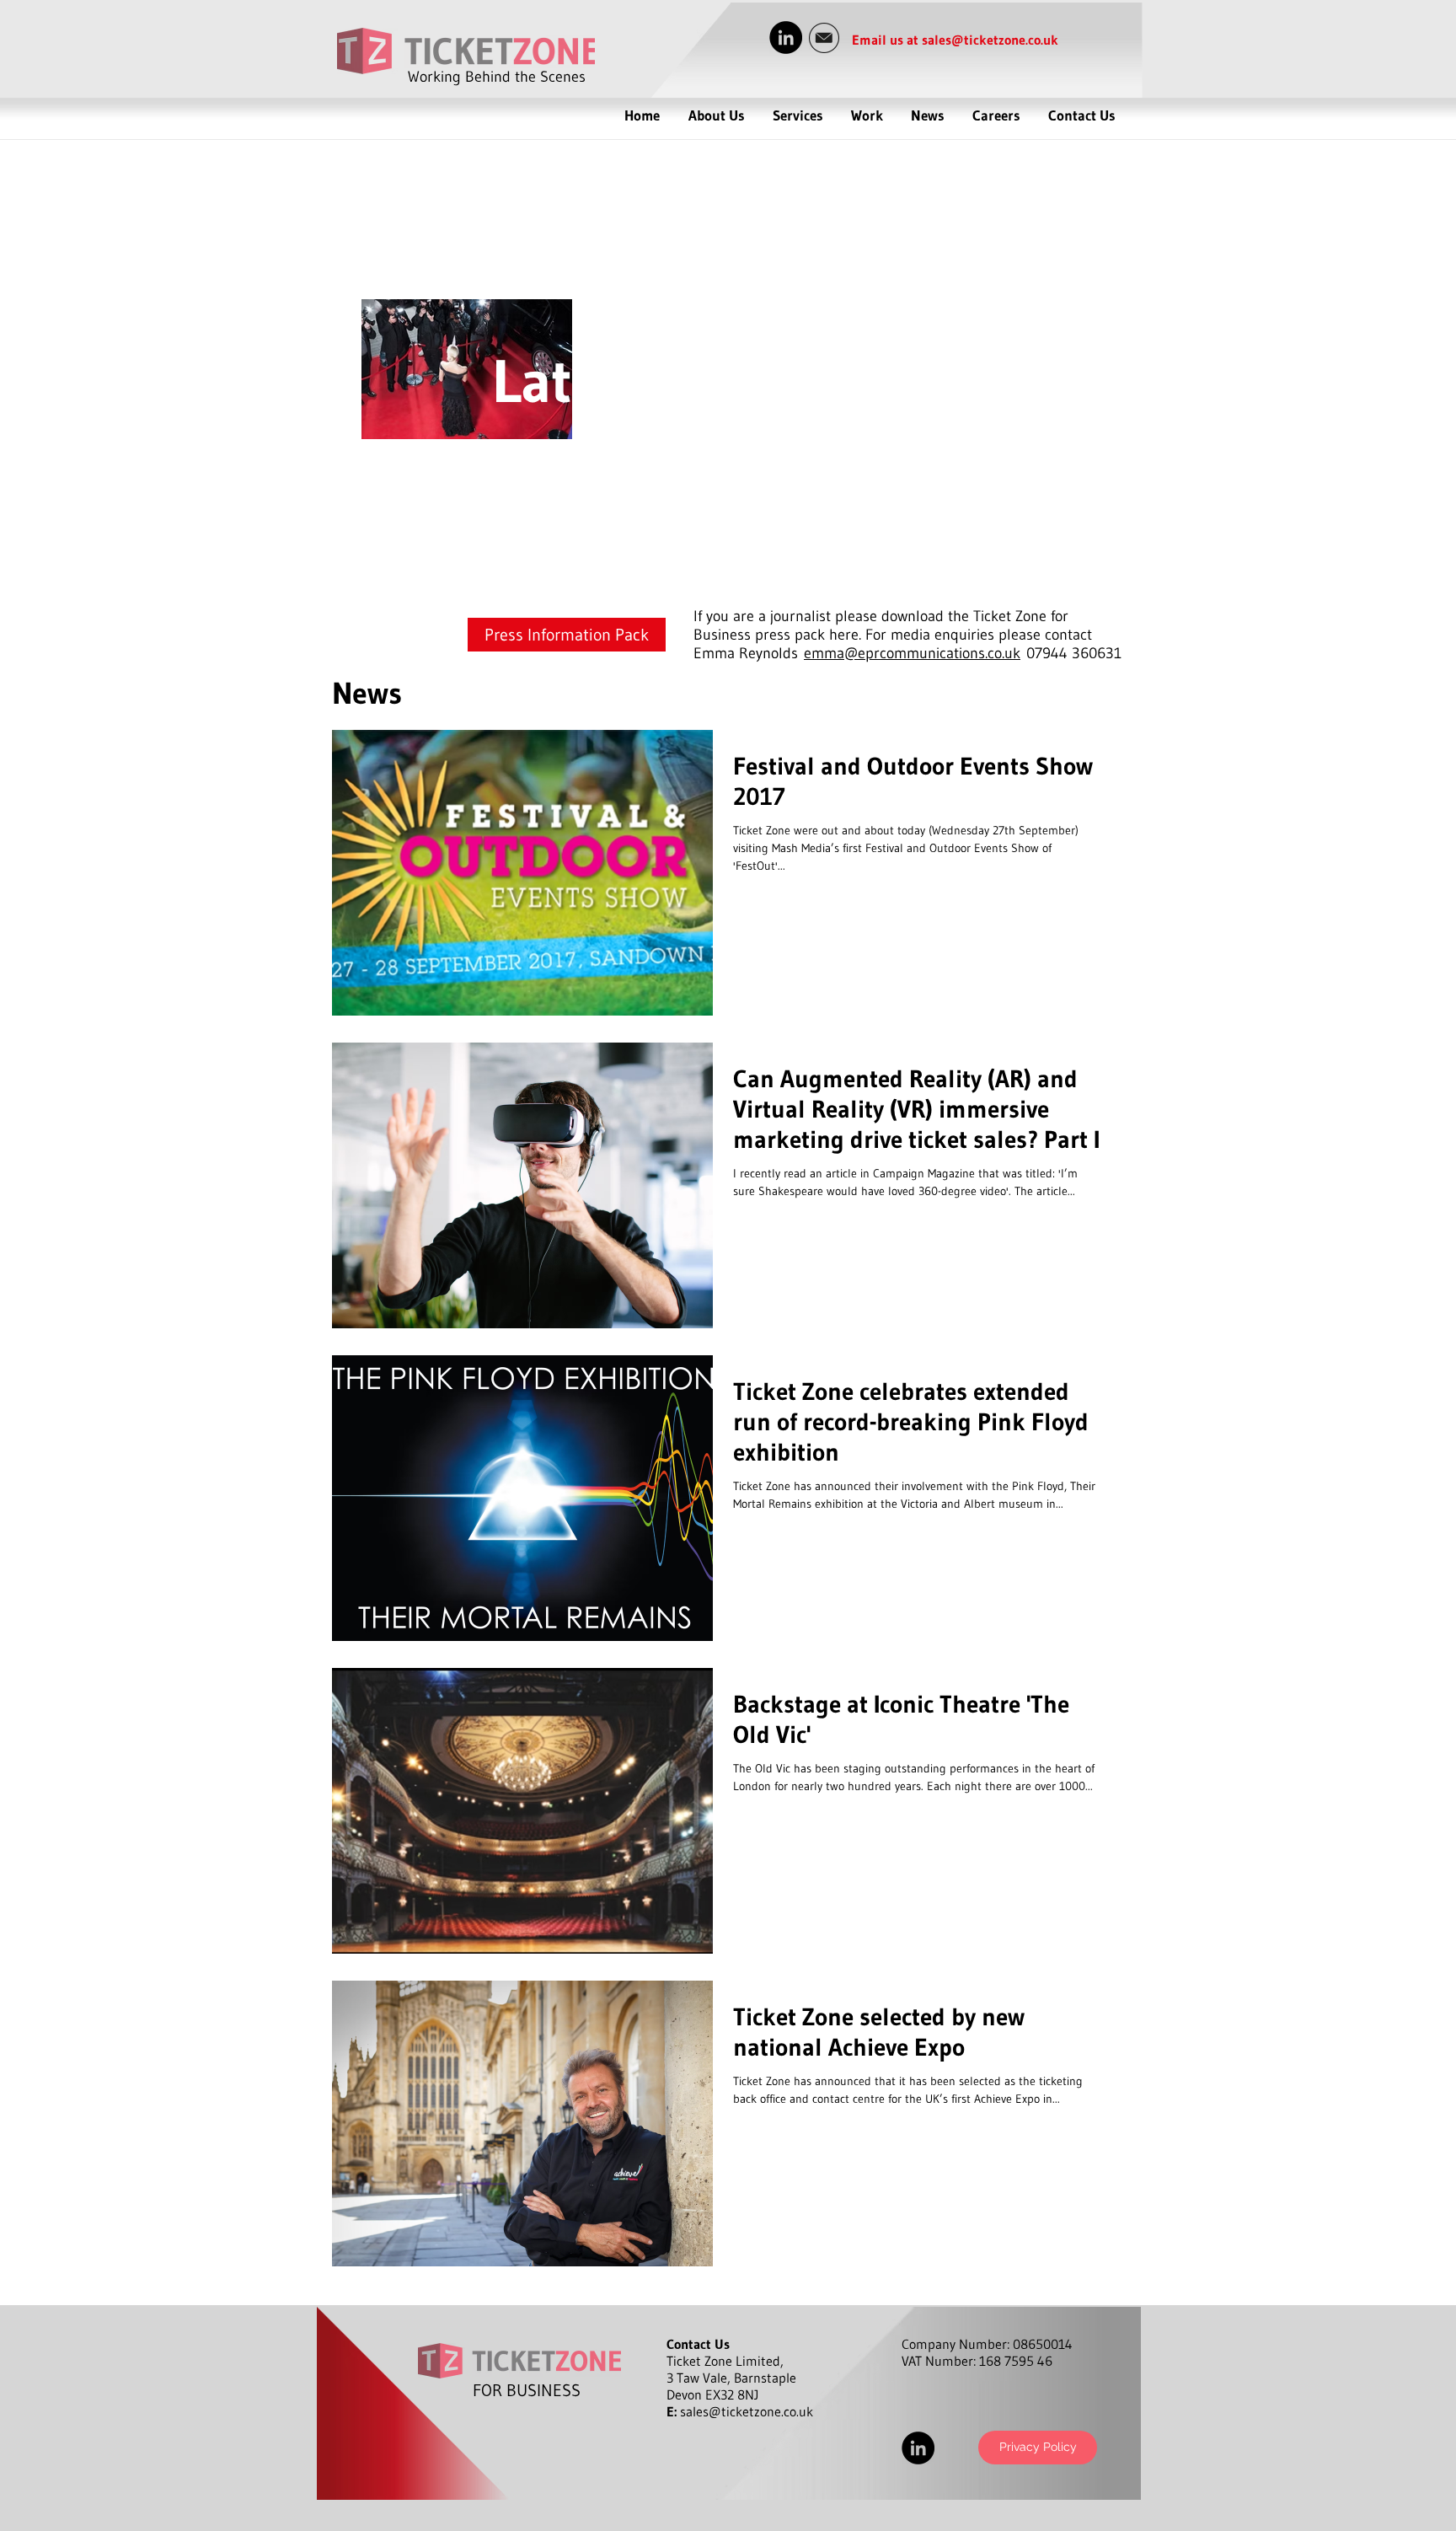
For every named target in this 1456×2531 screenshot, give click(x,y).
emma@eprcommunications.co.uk (912, 653)
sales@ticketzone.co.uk (990, 40)
